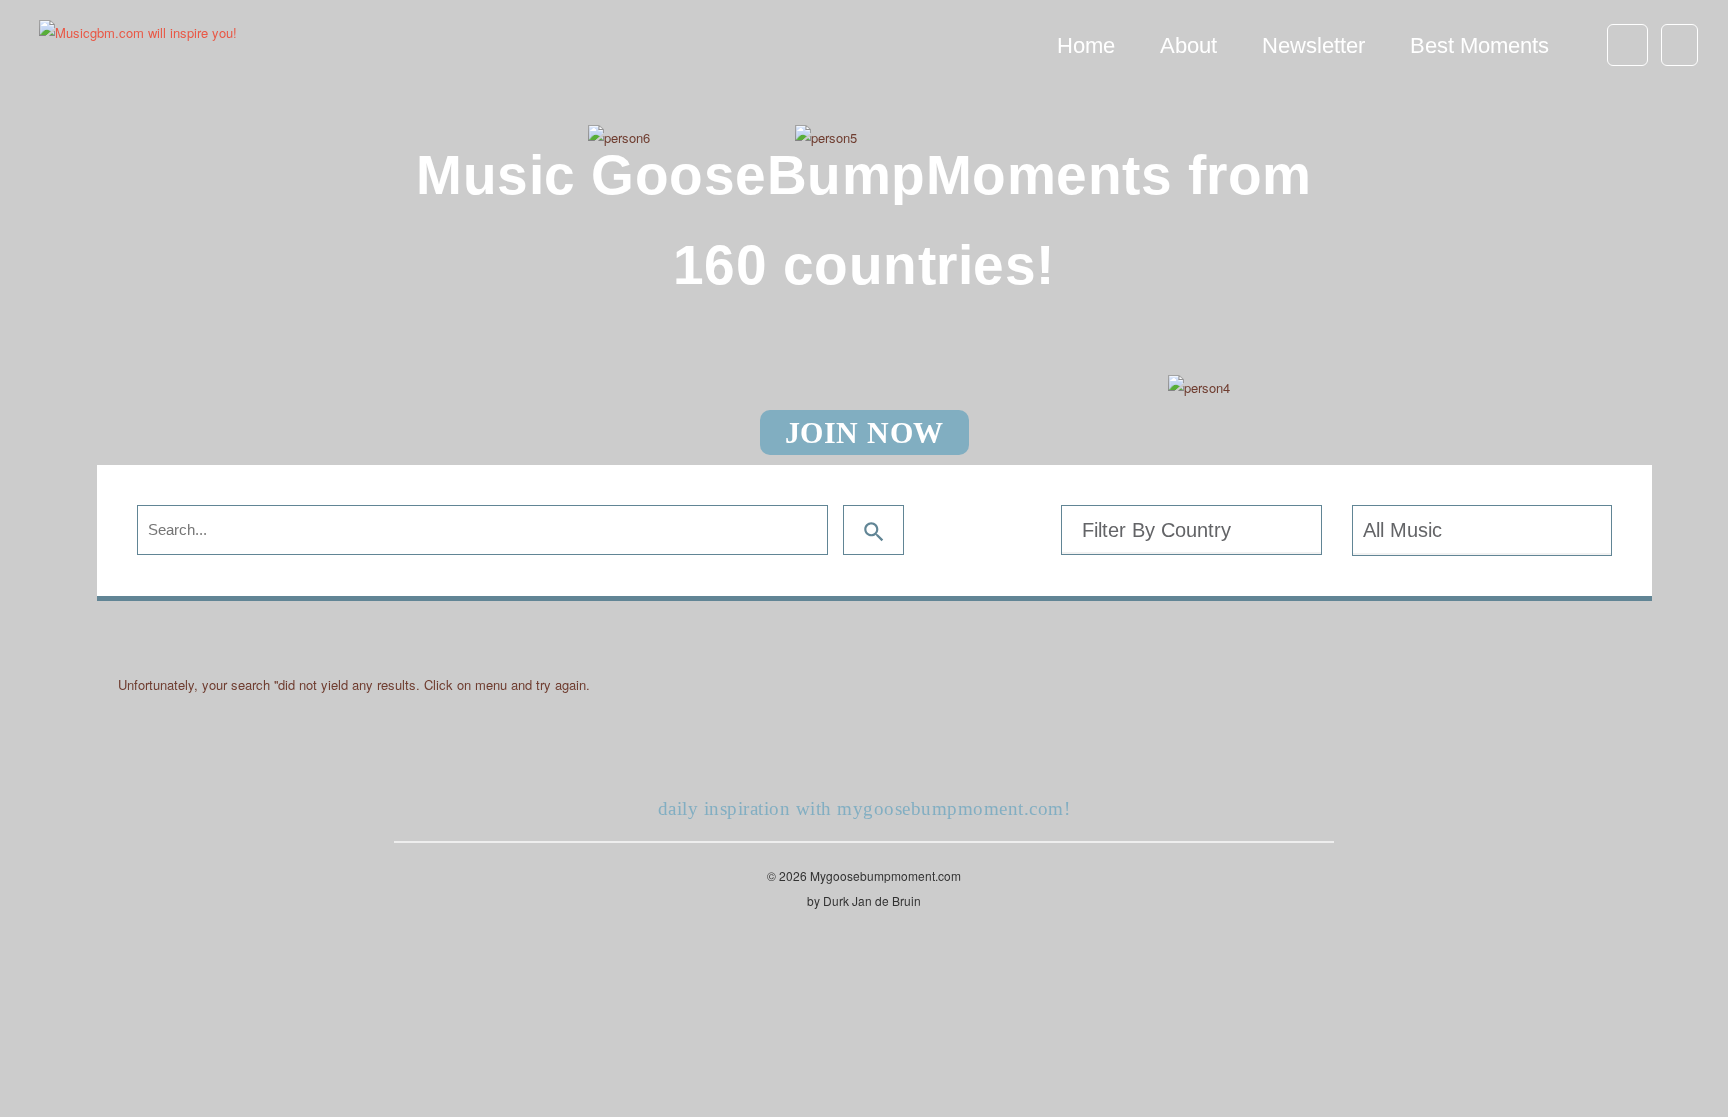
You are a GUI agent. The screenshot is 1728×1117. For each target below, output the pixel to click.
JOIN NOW (864, 432)
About (1188, 45)
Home (1086, 45)
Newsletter (1313, 45)
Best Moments (1479, 45)
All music (1402, 530)
